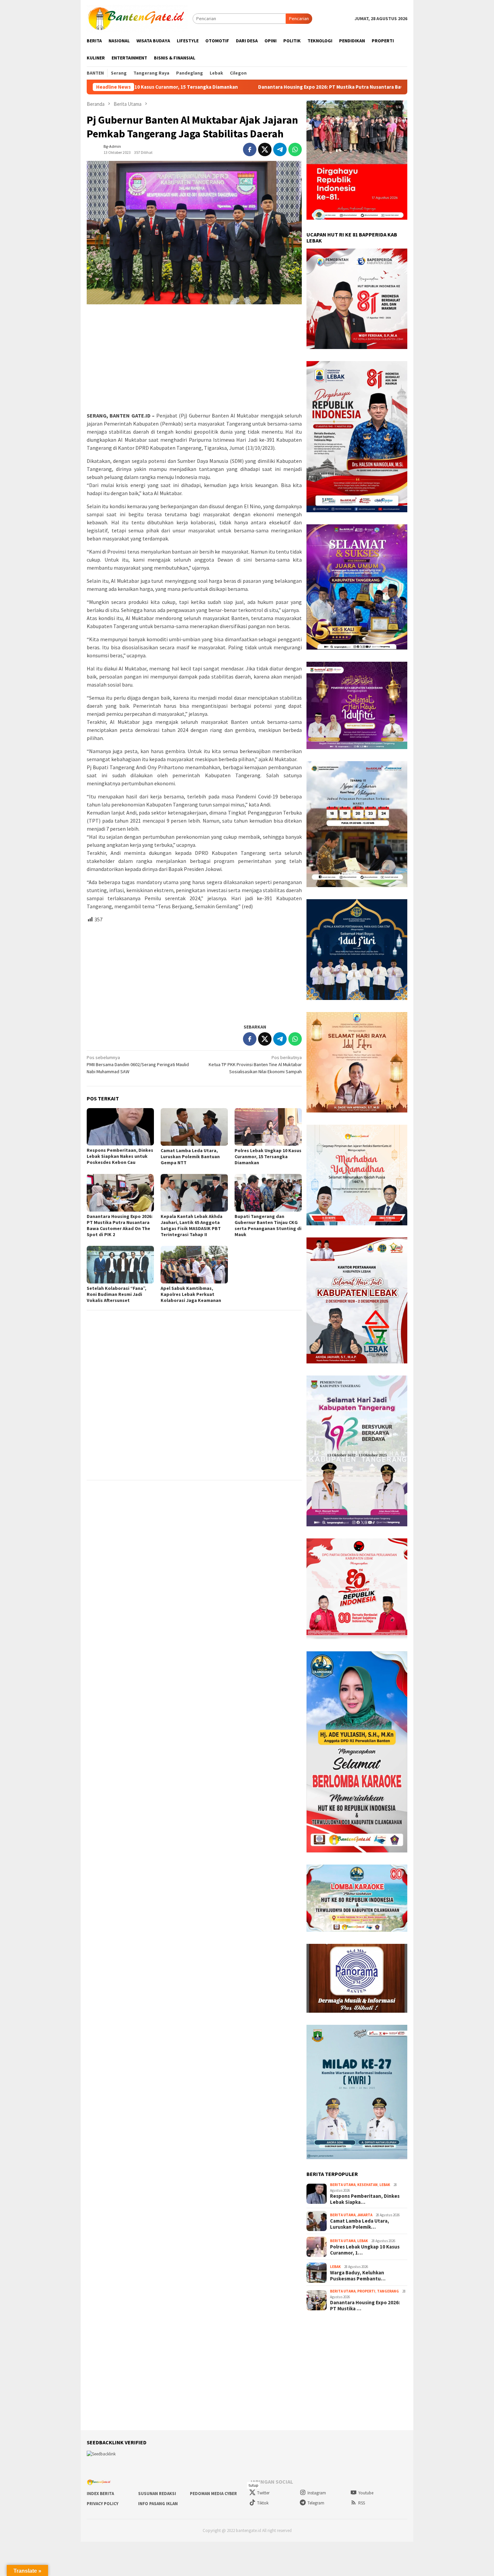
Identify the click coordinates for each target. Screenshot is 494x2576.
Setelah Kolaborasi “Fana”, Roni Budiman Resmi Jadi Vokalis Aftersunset (116, 1294)
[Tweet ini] (265, 149)
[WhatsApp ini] (295, 149)
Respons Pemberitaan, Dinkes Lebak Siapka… (365, 2199)
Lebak (385, 2185)
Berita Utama (343, 2185)
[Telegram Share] (280, 149)
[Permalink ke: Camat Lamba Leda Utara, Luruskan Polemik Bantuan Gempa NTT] (194, 1127)
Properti (366, 2291)
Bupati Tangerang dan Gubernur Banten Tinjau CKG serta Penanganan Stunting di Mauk (268, 1225)
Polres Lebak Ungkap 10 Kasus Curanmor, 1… (365, 2250)
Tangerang (388, 2291)
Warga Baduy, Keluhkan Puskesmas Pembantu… (358, 2276)
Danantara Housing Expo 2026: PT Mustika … (365, 2306)
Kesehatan (367, 2185)
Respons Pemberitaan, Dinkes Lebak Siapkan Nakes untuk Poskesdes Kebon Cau (120, 1156)
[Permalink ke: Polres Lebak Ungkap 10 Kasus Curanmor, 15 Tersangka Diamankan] (268, 1127)
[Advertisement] (194, 358)
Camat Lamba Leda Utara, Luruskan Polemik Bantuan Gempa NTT (190, 1156)
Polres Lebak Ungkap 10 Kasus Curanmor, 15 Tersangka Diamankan (268, 1156)
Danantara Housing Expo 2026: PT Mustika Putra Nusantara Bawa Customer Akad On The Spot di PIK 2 (254, 87)
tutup (253, 2485)
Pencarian (299, 18)
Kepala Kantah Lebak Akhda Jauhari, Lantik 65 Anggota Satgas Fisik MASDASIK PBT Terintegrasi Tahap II (192, 1225)
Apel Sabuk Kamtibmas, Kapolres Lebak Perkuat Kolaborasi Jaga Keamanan (191, 1294)
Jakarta (365, 2215)
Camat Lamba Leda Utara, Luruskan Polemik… (360, 2224)
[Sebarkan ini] (250, 149)
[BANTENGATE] (137, 18)
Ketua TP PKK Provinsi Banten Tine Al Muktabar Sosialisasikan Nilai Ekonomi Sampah (255, 1064)
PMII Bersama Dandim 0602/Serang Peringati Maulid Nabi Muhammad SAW (138, 1064)
